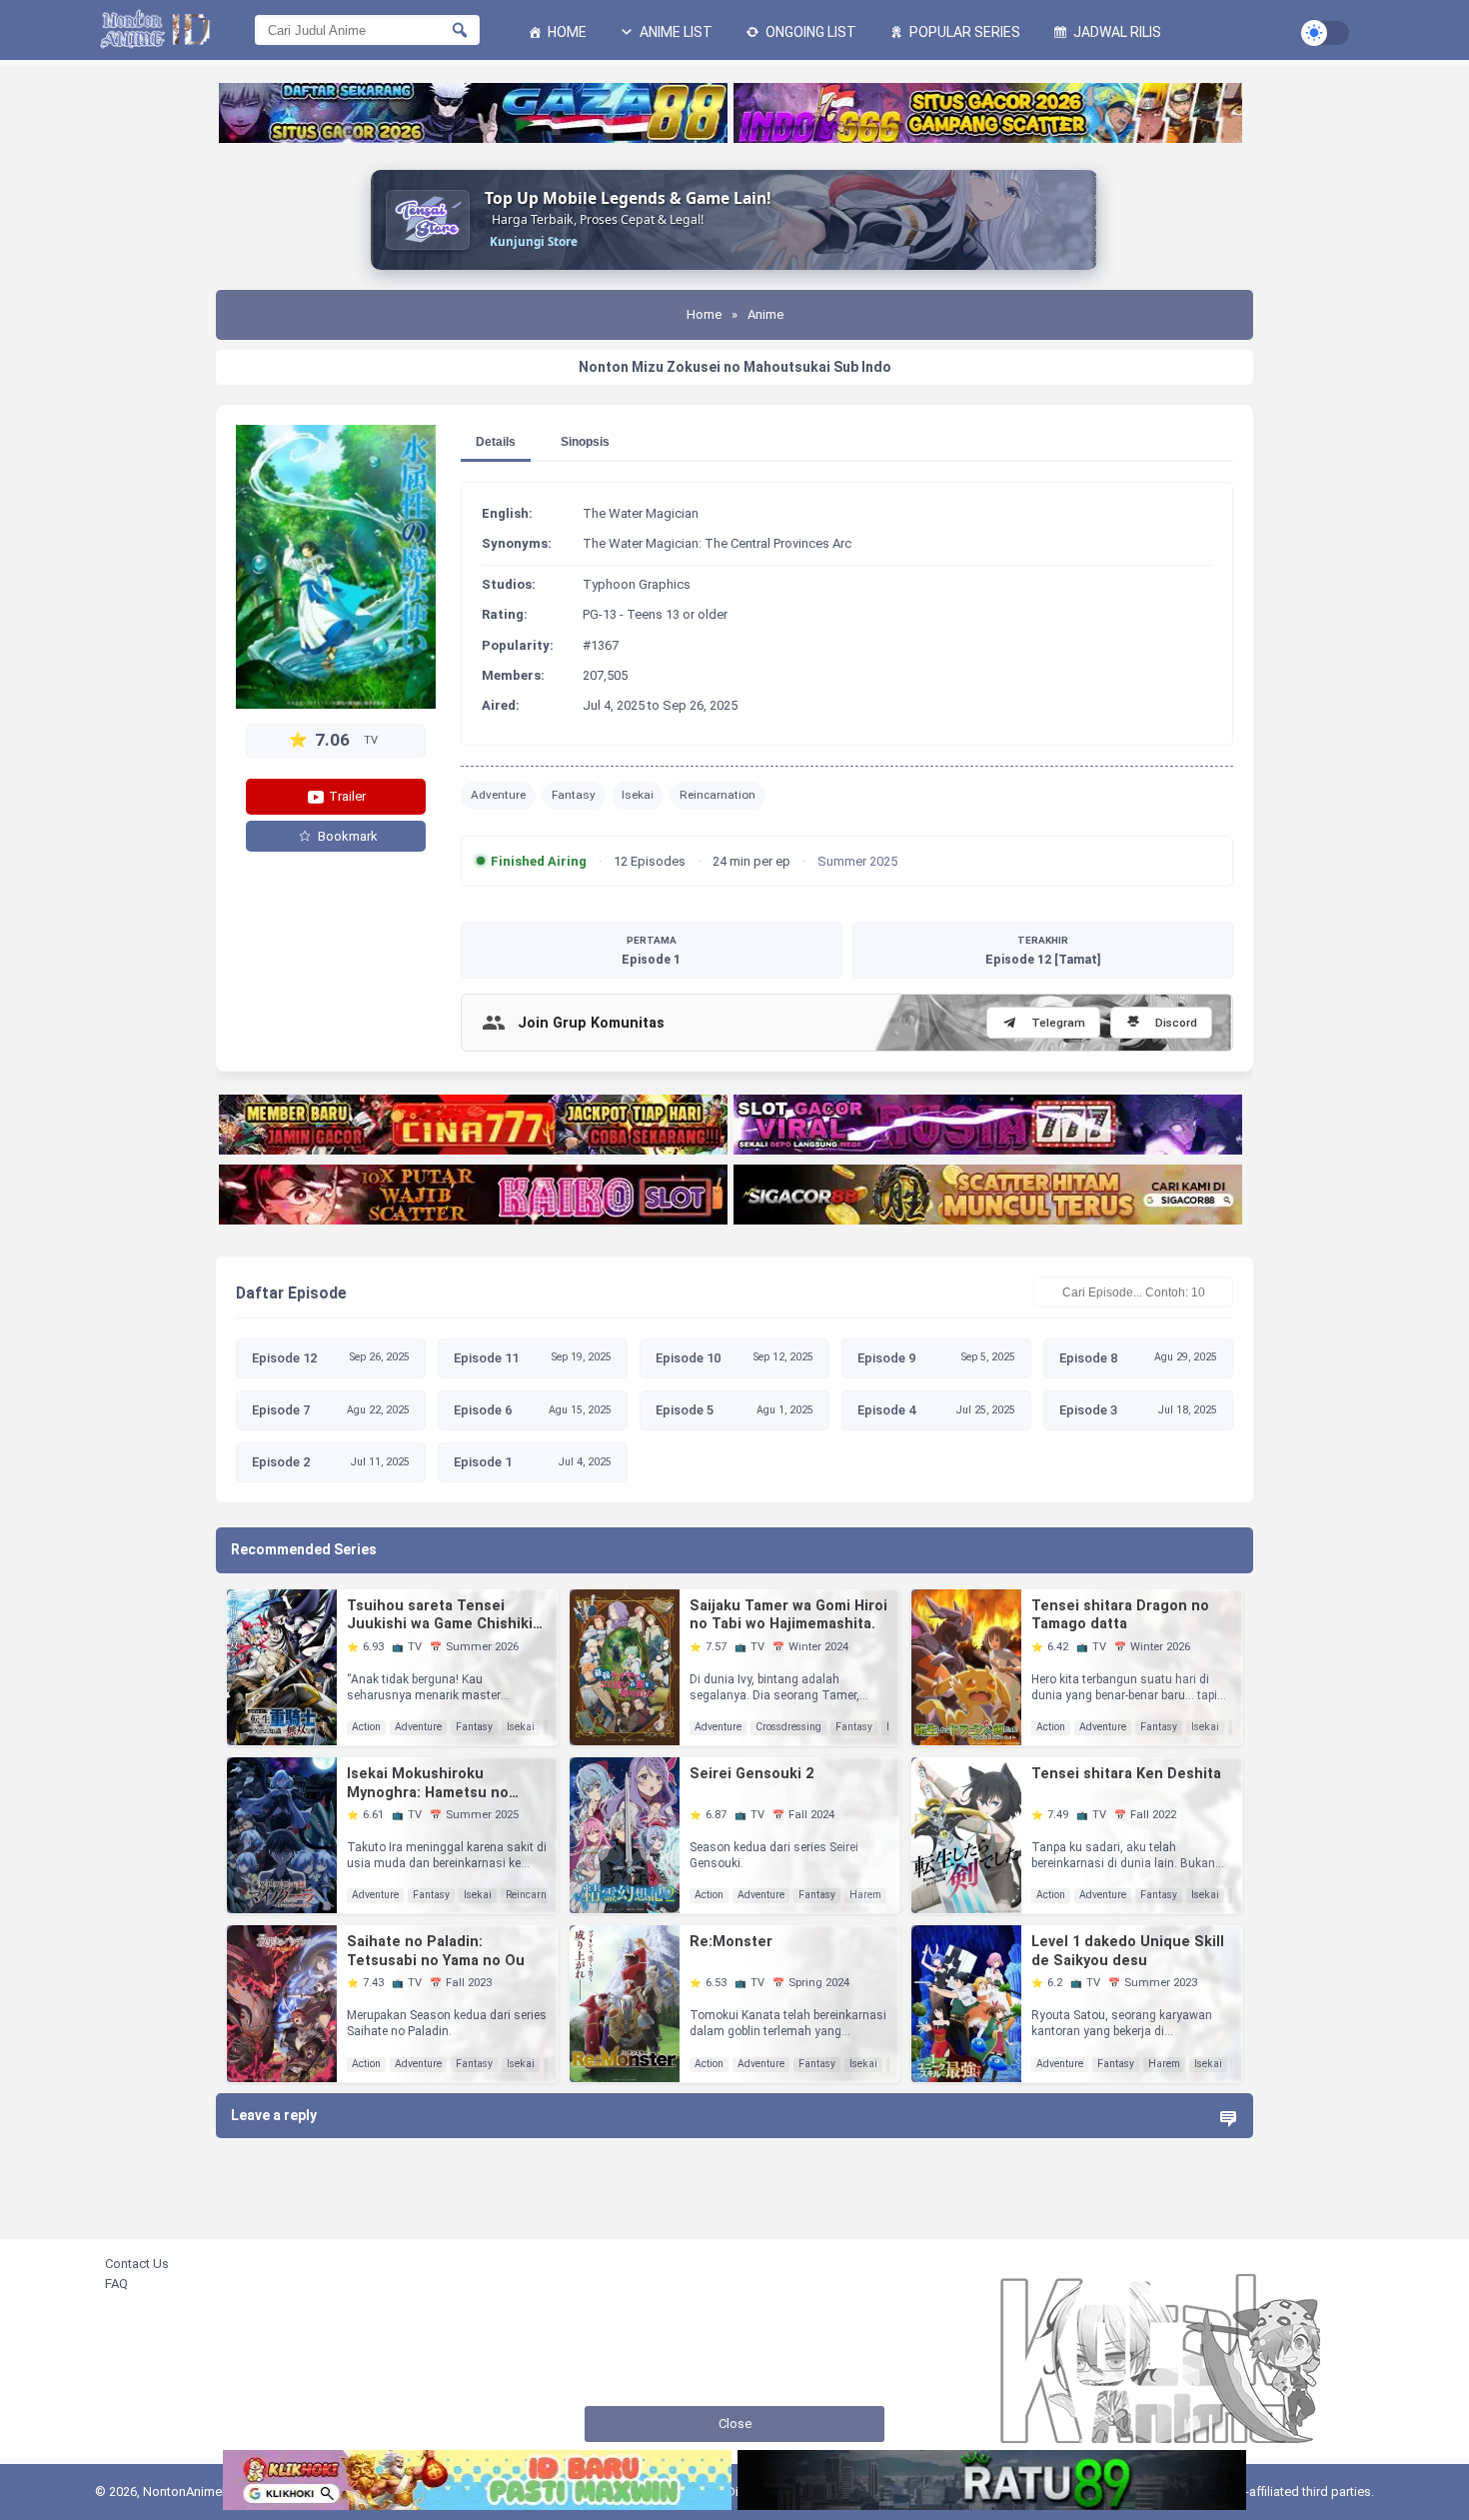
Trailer (346, 796)
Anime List (675, 32)
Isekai (638, 795)
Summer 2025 (857, 861)
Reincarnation (718, 795)
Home (566, 32)
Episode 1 (651, 951)
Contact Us (137, 2264)
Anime (765, 314)
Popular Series (963, 32)
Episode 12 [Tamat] (1043, 951)
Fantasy (574, 795)
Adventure (498, 795)
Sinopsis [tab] (585, 442)
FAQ (116, 2284)
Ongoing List (809, 32)
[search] (460, 30)
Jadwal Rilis (1116, 32)
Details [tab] (496, 442)
